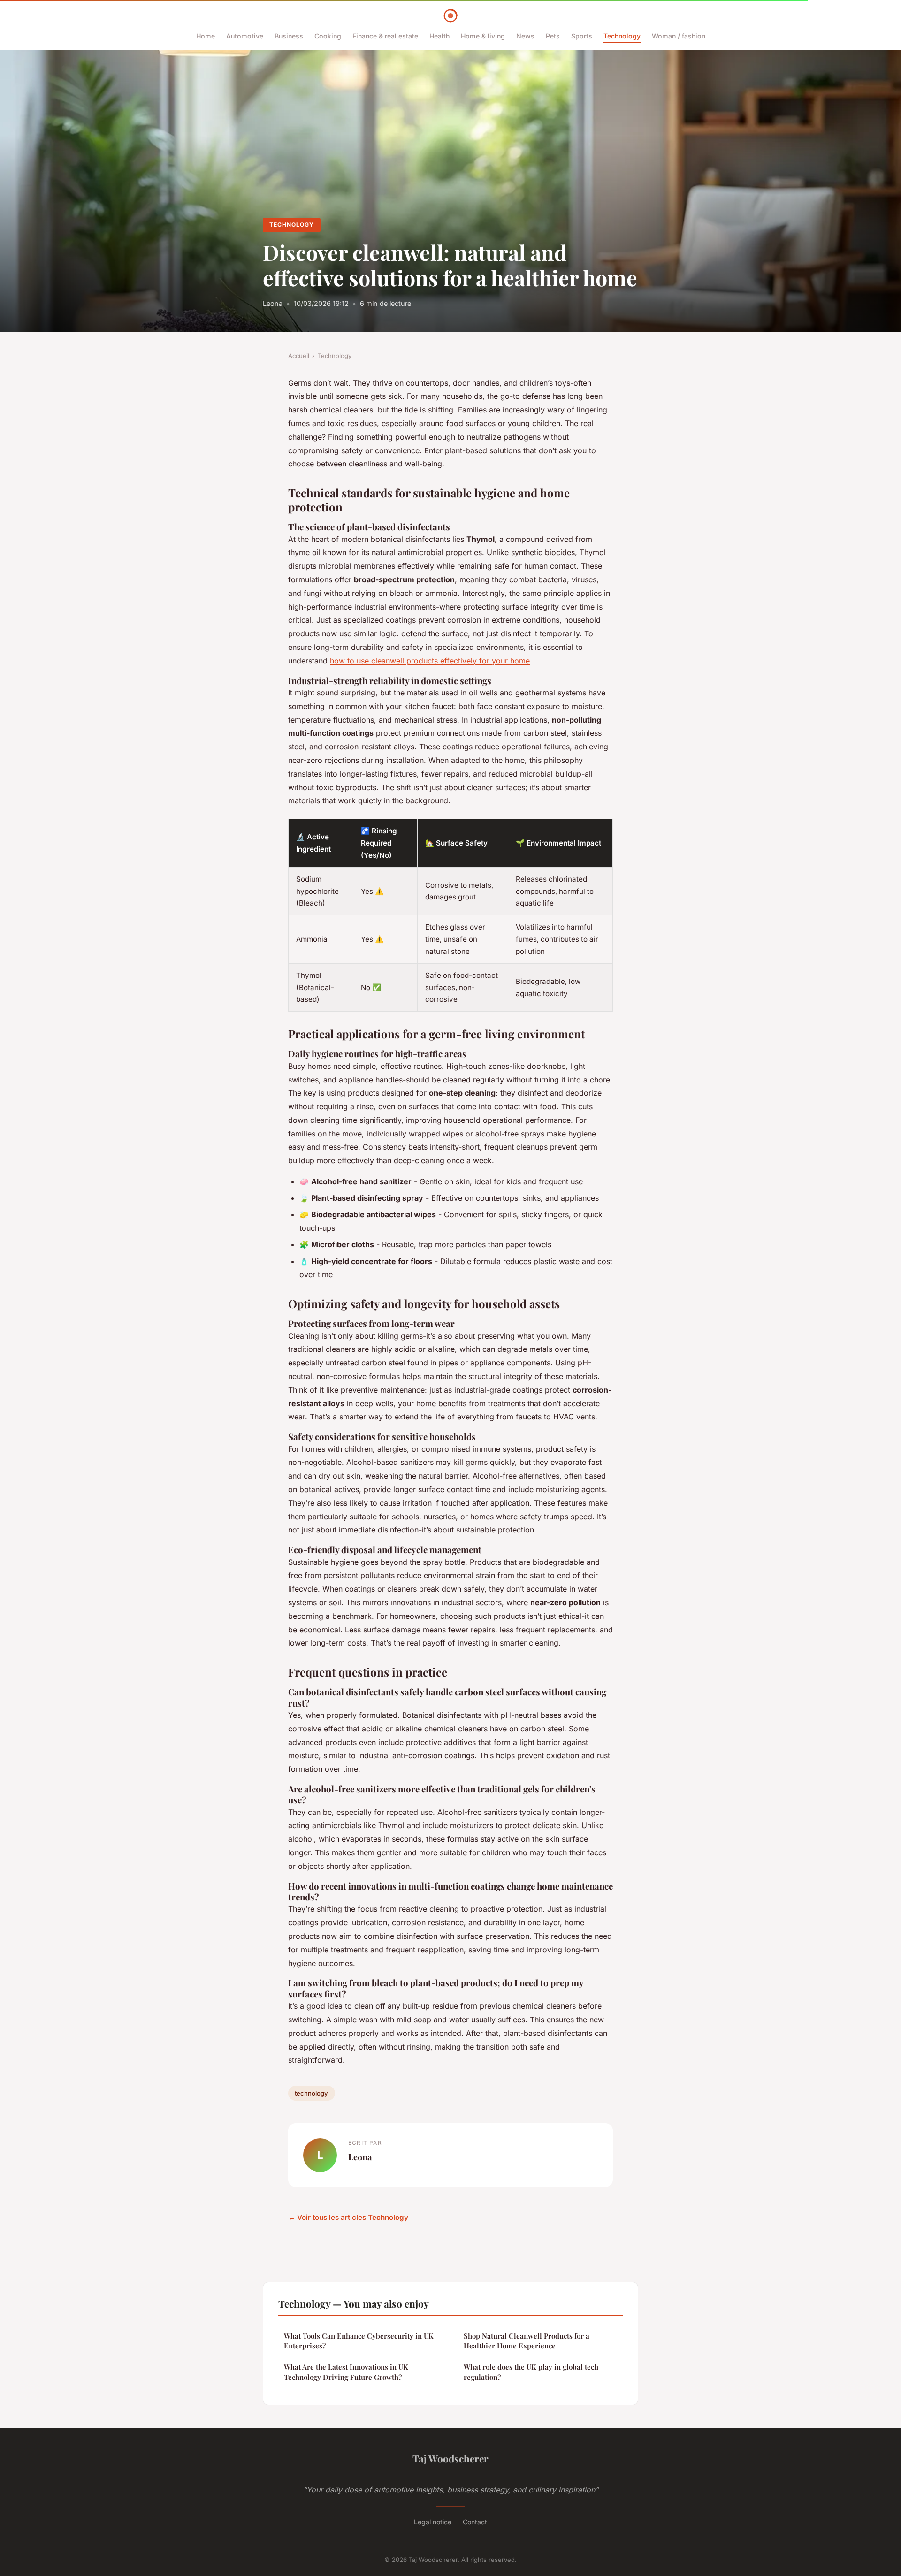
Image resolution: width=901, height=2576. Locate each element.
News (525, 36)
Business (289, 36)
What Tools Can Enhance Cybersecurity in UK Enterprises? (359, 2341)
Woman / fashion (679, 36)
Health (439, 36)
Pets (553, 36)
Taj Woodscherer (450, 2458)
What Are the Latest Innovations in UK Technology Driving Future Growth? (346, 2372)
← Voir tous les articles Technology (348, 2217)
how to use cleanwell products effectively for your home (430, 661)
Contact (475, 2522)
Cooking (328, 36)
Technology (622, 36)
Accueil (299, 356)
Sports (582, 36)
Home (206, 36)
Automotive (245, 36)
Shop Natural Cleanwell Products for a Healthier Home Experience (527, 2341)
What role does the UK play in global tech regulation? (531, 2372)
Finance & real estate (385, 36)
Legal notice (433, 2522)
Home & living (483, 36)
